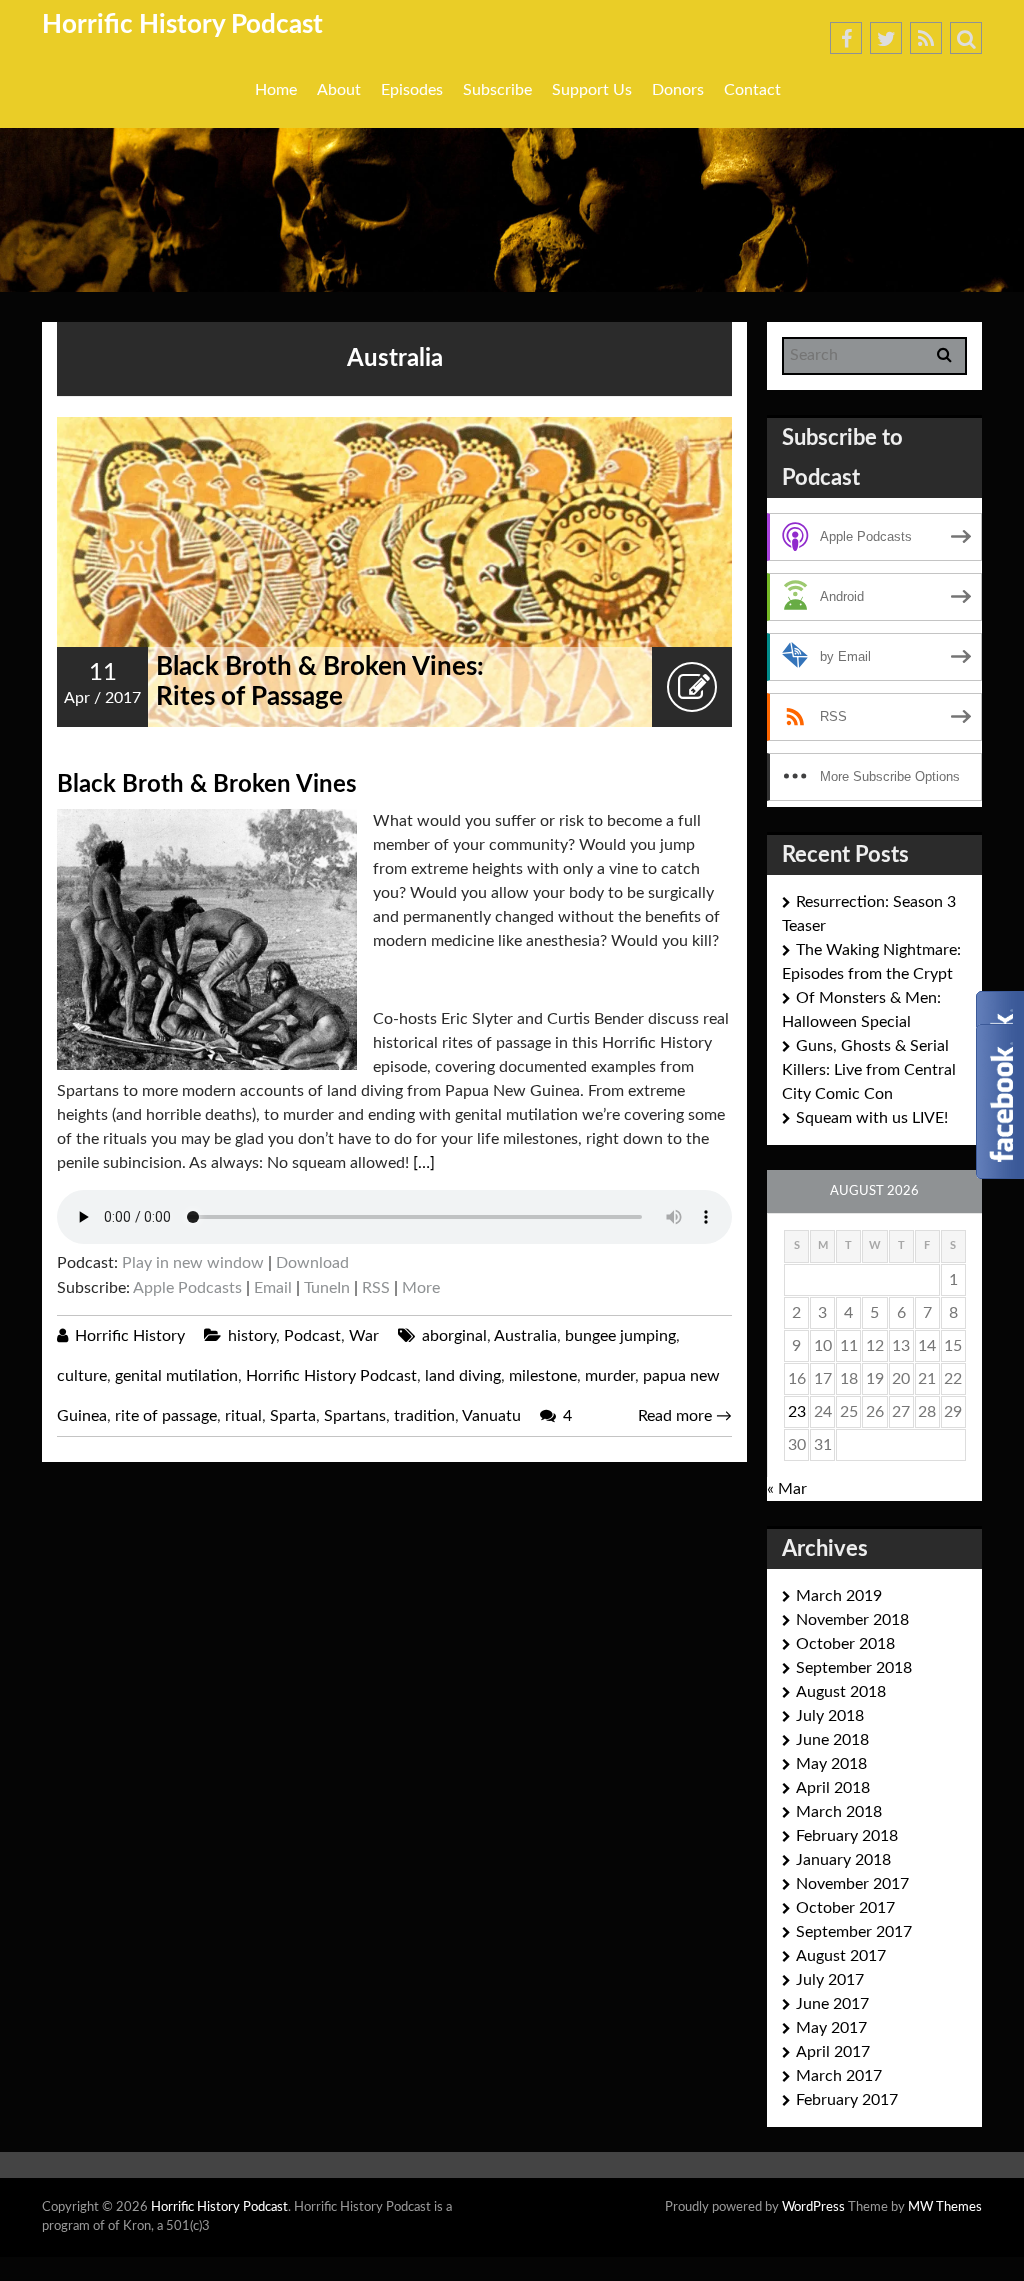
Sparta (293, 1416)
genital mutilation (176, 1376)
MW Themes (945, 2207)
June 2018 (832, 1740)
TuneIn (327, 1288)
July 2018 (830, 1716)
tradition (424, 1416)
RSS (376, 1288)
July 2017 (830, 1980)
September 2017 (854, 1932)
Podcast (312, 1336)
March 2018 (839, 1812)
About (339, 90)
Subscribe (497, 90)
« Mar (787, 1489)
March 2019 (839, 1596)
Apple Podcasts (187, 1288)
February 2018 (847, 1836)
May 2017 (831, 2028)
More (421, 1288)
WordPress (813, 2207)
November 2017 (852, 1884)
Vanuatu (491, 1416)
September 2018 (854, 1668)
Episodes (412, 90)
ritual (243, 1416)
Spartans (355, 1416)
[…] (424, 1163)
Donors (678, 90)
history (252, 1336)
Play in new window (193, 1263)
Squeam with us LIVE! (872, 1118)
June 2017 (832, 2004)
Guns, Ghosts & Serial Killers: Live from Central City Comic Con (869, 1070)
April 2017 (833, 2052)
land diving (463, 1376)
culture (82, 1376)
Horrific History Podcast (182, 25)
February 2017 (847, 2100)
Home (276, 90)
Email (273, 1288)
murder (610, 1376)
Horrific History (130, 1336)
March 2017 (839, 2076)
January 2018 (843, 1860)
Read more (685, 1416)
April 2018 (833, 1788)
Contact (752, 90)
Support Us (592, 90)
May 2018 (831, 1764)
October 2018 (845, 1644)
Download (312, 1263)
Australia (525, 1336)
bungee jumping (620, 1336)
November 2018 (852, 1620)
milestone (543, 1376)
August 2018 (841, 1692)
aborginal (454, 1336)
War (364, 1336)
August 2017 (841, 1956)
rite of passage (166, 1416)
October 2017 (845, 1908)
